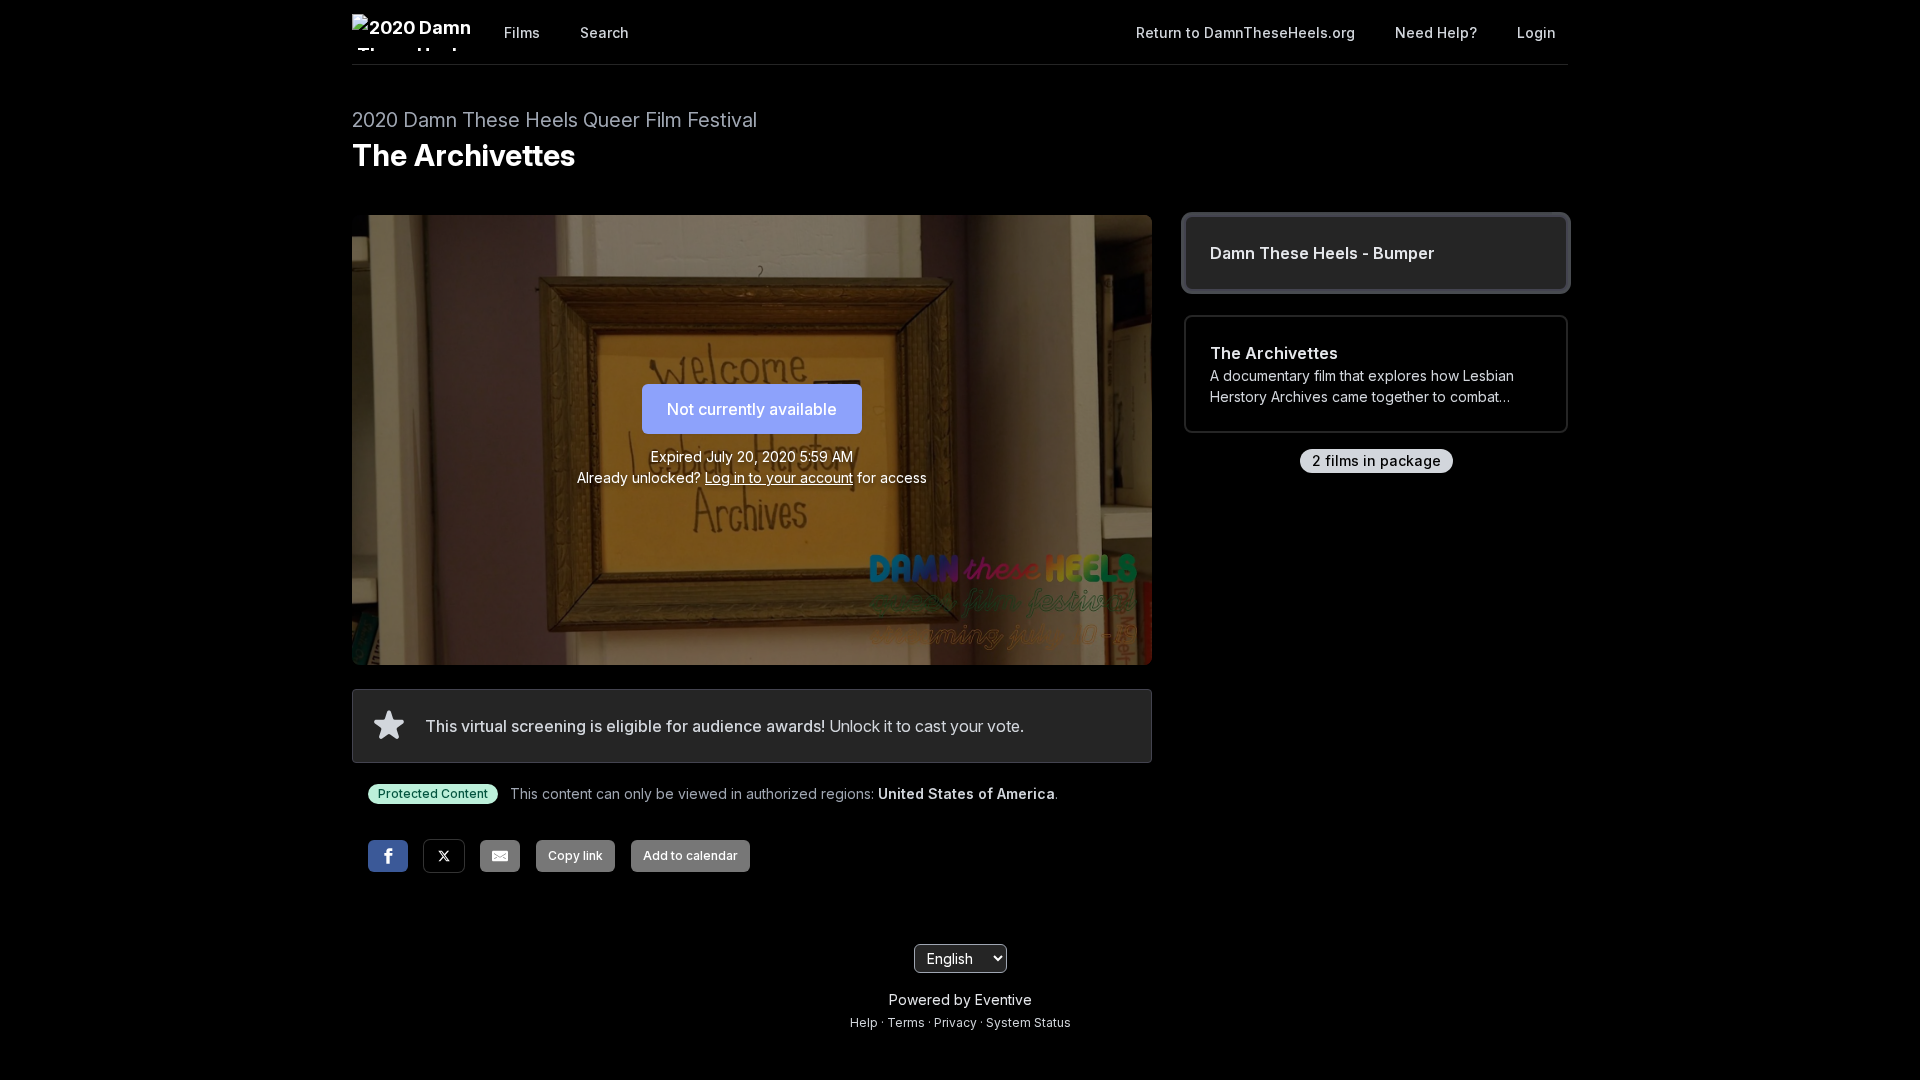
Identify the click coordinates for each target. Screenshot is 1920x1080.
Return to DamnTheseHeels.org (1245, 32)
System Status (1028, 1022)
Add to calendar (690, 855)
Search (604, 32)
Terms (906, 1022)
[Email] (500, 856)
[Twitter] (444, 856)
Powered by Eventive (960, 999)
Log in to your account (779, 477)
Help (864, 1022)
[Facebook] (388, 856)
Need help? (1436, 32)
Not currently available (752, 409)
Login (1536, 32)
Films (522, 32)
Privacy (955, 1022)
